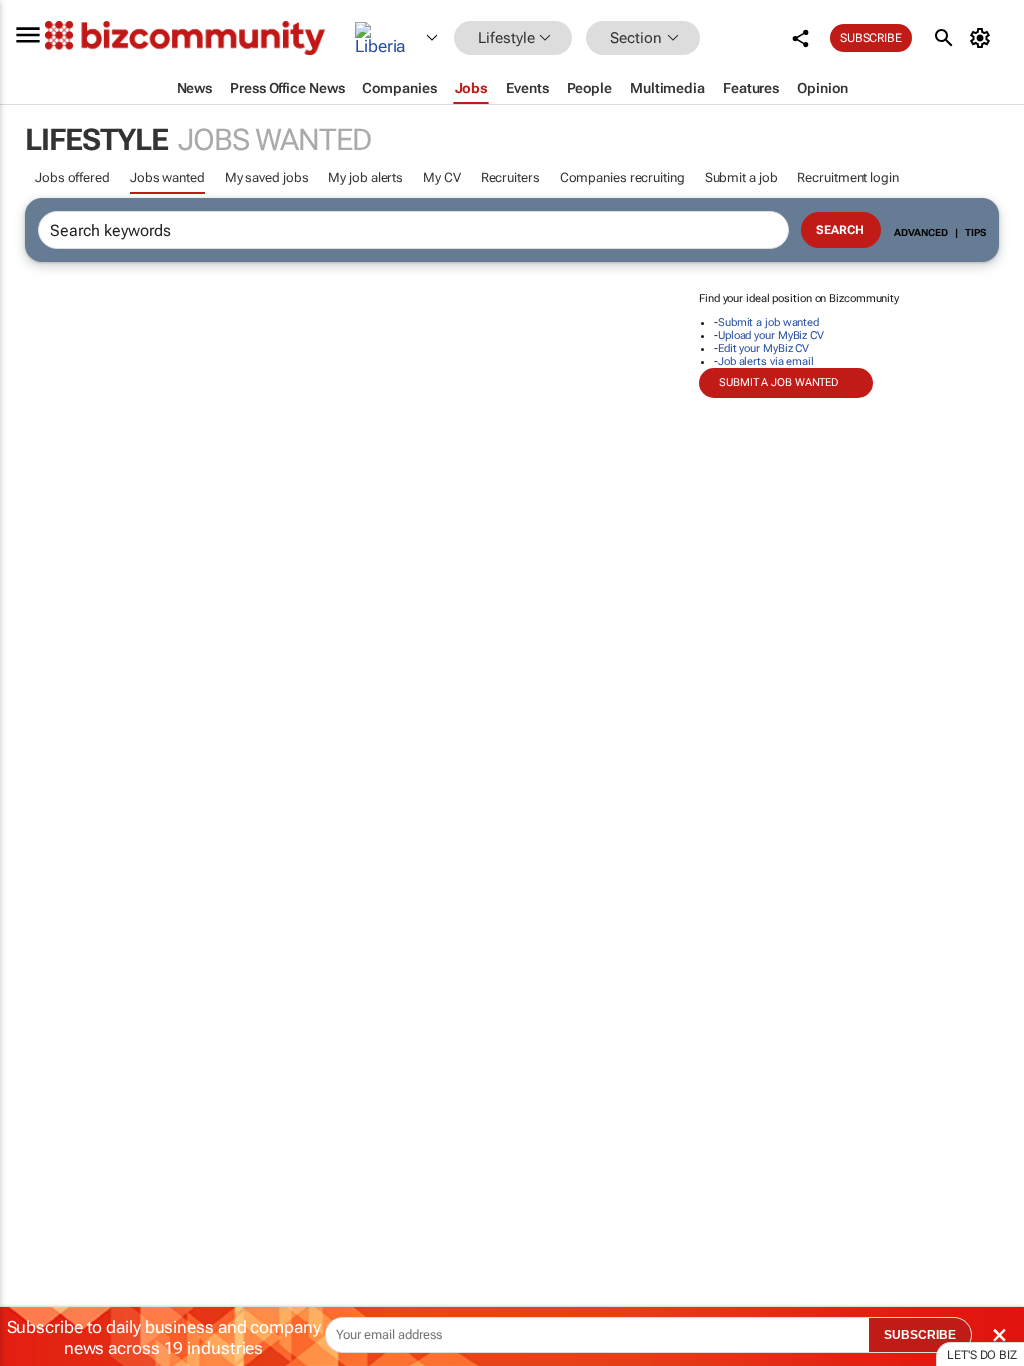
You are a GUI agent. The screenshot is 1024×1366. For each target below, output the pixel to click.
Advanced (921, 232)
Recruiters (510, 177)
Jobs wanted (167, 177)
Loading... (38, 935)
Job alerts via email (766, 361)
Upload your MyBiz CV (771, 335)
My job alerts (365, 177)
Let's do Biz (982, 1355)
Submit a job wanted (768, 322)
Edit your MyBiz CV (763, 348)
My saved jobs (267, 177)
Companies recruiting (622, 177)
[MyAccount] (983, 38)
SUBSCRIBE (920, 1335)
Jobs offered (72, 177)
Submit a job (741, 177)
